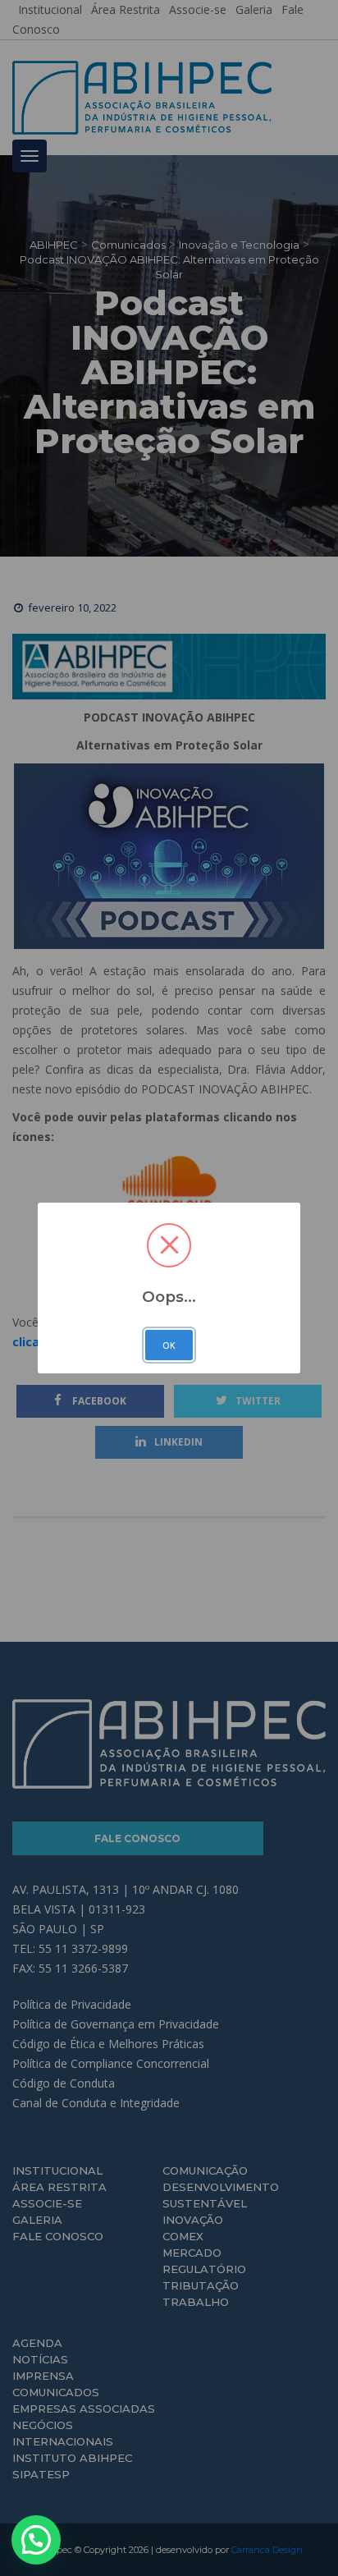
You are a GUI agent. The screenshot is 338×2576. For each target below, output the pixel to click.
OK (169, 1345)
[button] (36, 2540)
